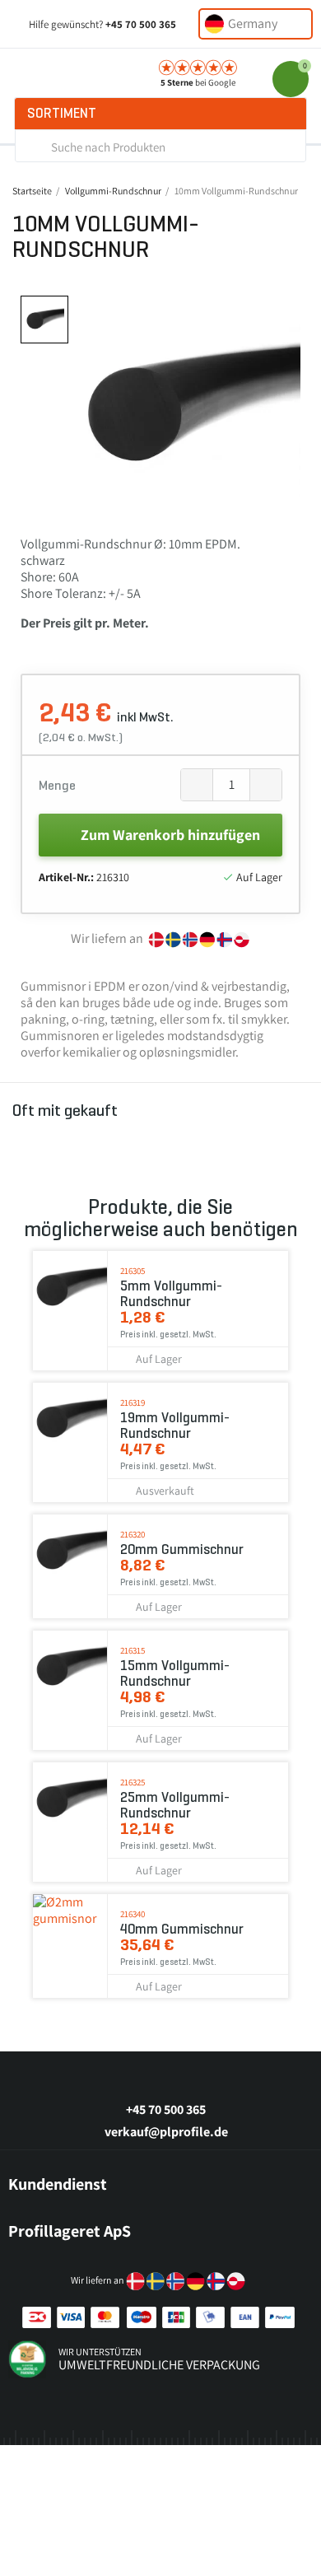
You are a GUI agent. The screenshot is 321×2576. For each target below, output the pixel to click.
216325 (133, 1782)
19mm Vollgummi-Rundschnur (175, 1426)
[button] (91, 408)
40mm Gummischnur (182, 1929)
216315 (133, 1650)
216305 (133, 1271)
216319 (133, 1402)
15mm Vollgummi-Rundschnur (175, 1673)
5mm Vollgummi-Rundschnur (171, 1294)
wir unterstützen (100, 2352)
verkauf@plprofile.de (166, 2132)
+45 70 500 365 (141, 24)
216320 (133, 1534)
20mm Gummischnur (182, 1549)
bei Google (198, 82)
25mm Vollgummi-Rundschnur (175, 1805)
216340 (133, 1914)
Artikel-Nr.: (66, 877)
